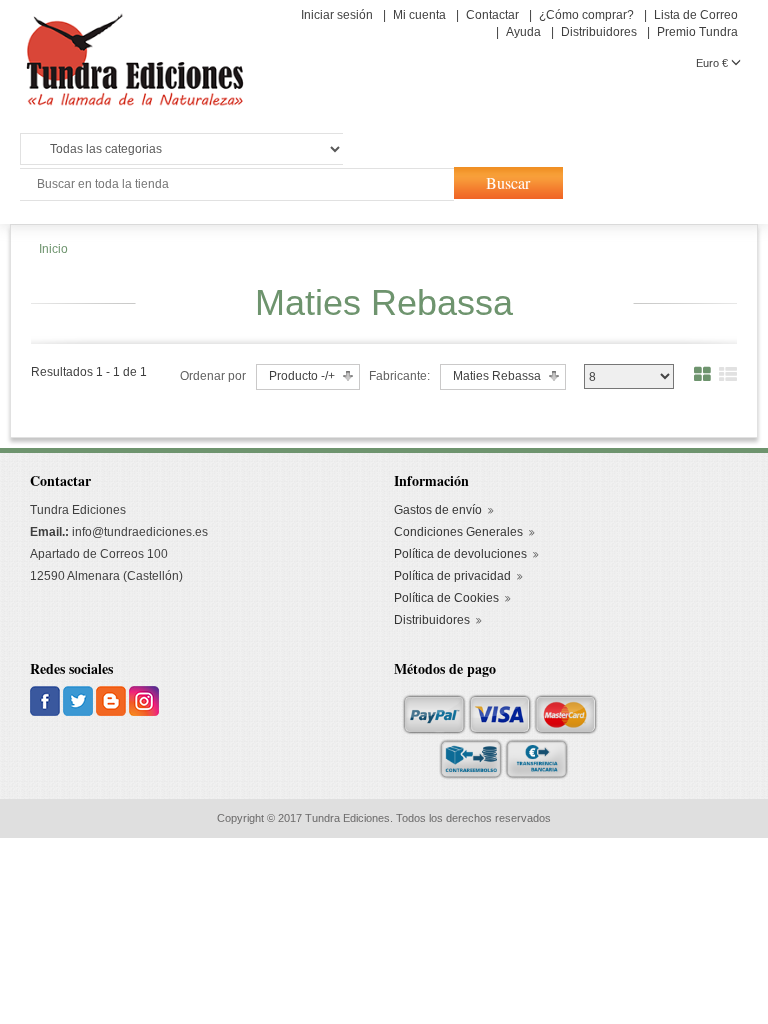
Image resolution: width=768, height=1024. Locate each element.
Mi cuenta (419, 15)
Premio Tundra (697, 32)
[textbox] (235, 184)
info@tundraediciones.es (140, 532)
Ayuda (523, 32)
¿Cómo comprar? (586, 15)
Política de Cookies (446, 598)
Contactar (492, 15)
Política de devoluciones (460, 554)
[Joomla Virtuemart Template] (46, 700)
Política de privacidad (452, 576)
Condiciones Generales (458, 532)
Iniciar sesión (337, 15)
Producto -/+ (302, 376)
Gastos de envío (438, 510)
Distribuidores (599, 32)
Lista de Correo (696, 15)
